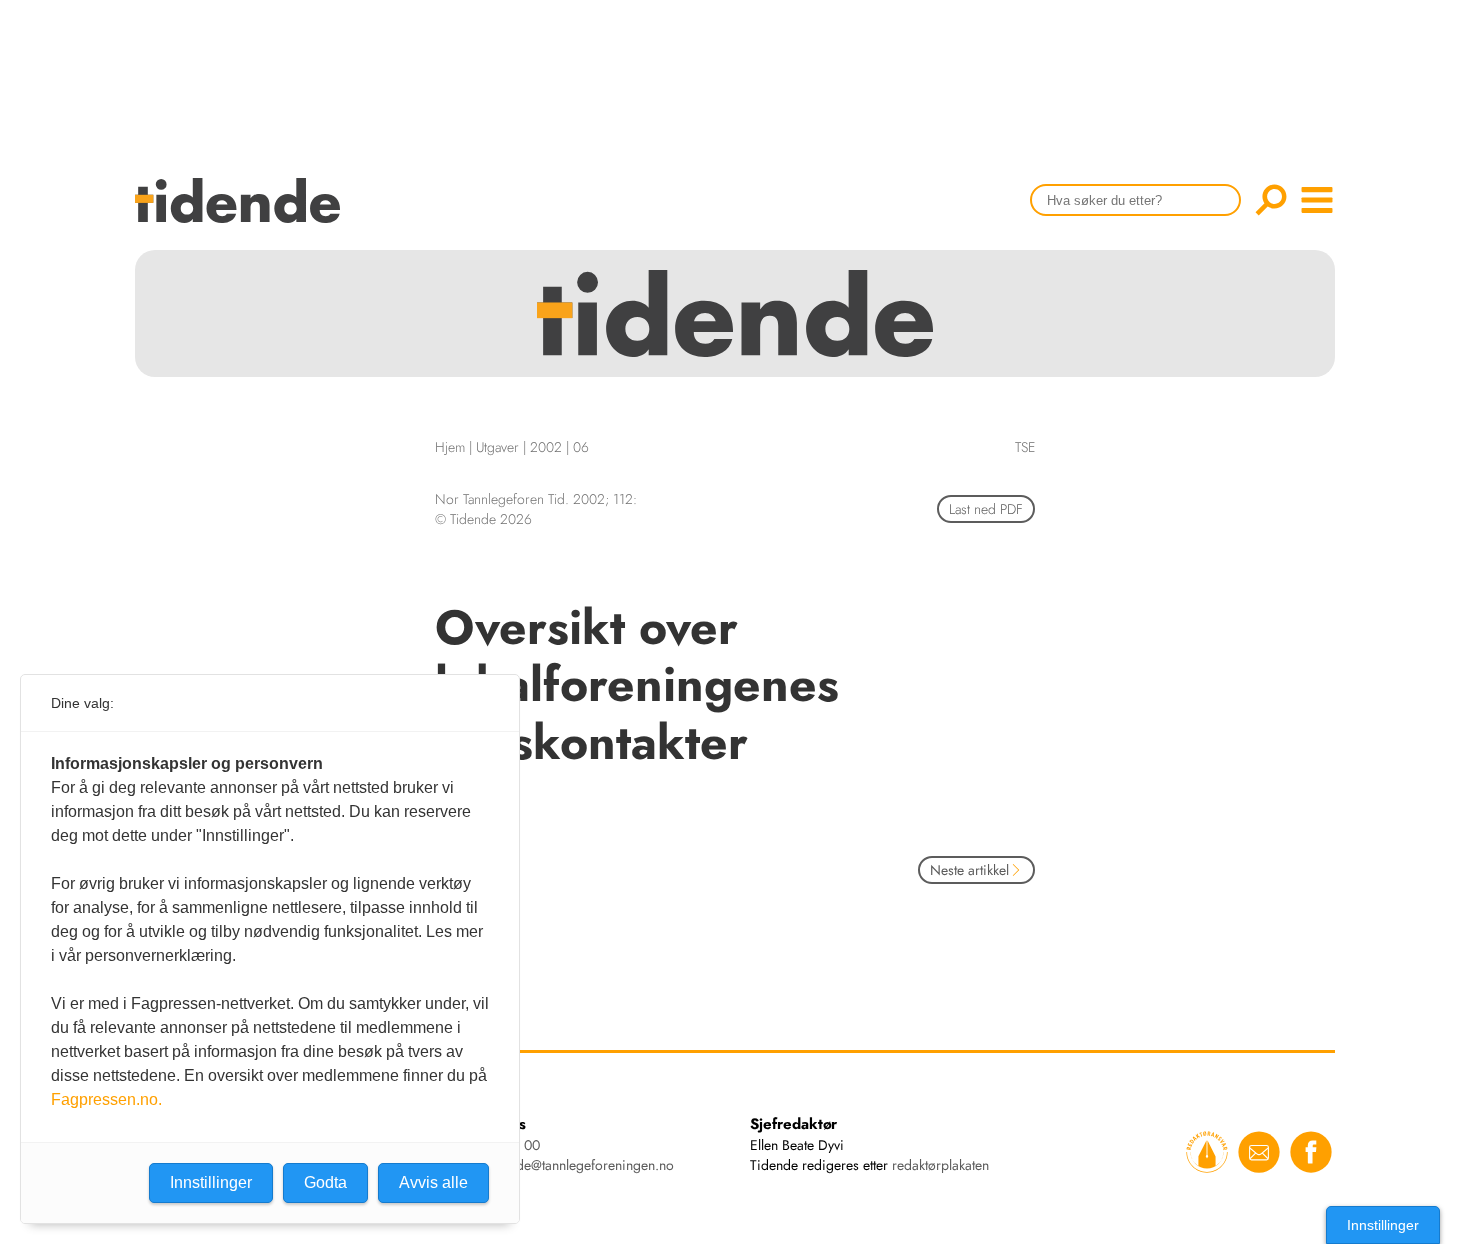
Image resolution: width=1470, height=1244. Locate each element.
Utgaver (497, 447)
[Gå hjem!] (242, 213)
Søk (1271, 200)
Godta (325, 1182)
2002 (546, 447)
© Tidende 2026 (483, 519)
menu (1317, 200)
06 (581, 447)
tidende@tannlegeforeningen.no (580, 1165)
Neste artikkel (969, 870)
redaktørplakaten (940, 1165)
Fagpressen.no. (106, 1099)
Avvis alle (433, 1182)
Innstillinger (1383, 1225)
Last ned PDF (986, 509)
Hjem (450, 447)
